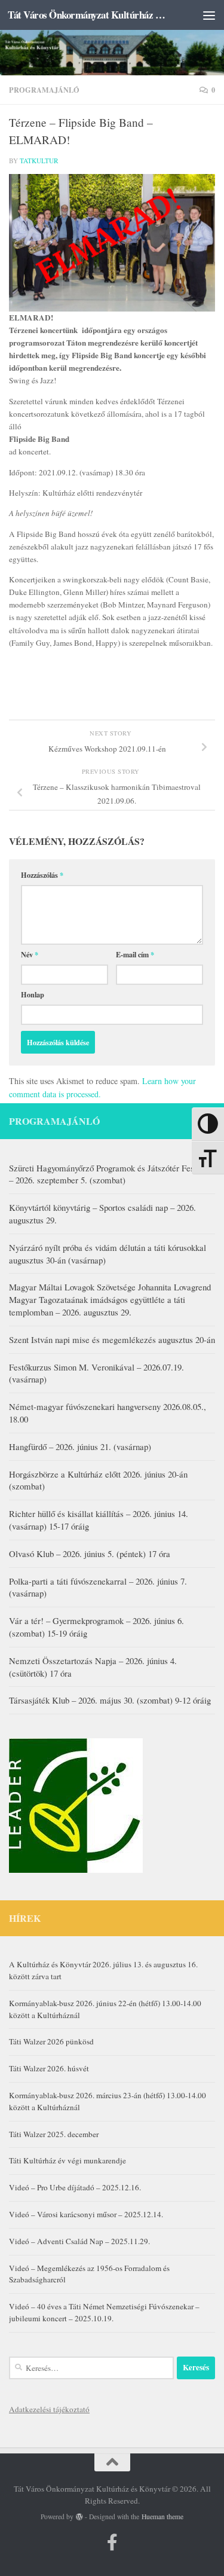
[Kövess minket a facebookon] (112, 2543)
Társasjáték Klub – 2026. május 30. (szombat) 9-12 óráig (110, 1700)
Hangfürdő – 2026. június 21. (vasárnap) (80, 1446)
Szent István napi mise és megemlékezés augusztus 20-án (112, 1339)
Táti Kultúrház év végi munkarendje (67, 2160)
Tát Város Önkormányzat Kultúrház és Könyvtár (88, 15)
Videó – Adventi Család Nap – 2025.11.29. (79, 2241)
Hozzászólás (42, 875)
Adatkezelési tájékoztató (49, 2409)
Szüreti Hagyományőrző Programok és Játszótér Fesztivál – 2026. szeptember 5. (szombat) (111, 1174)
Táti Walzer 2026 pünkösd (51, 2041)
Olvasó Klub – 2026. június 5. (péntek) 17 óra (90, 1553)
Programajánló (44, 90)
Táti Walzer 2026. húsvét (49, 2068)
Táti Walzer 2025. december (54, 2134)
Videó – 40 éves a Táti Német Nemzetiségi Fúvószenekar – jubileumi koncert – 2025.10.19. (104, 2312)
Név (30, 954)
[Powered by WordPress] (79, 2517)
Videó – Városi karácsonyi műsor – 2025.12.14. (86, 2214)
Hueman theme (162, 2517)
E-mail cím (135, 954)
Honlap (33, 994)
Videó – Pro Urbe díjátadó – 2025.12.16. (75, 2187)
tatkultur (39, 161)
